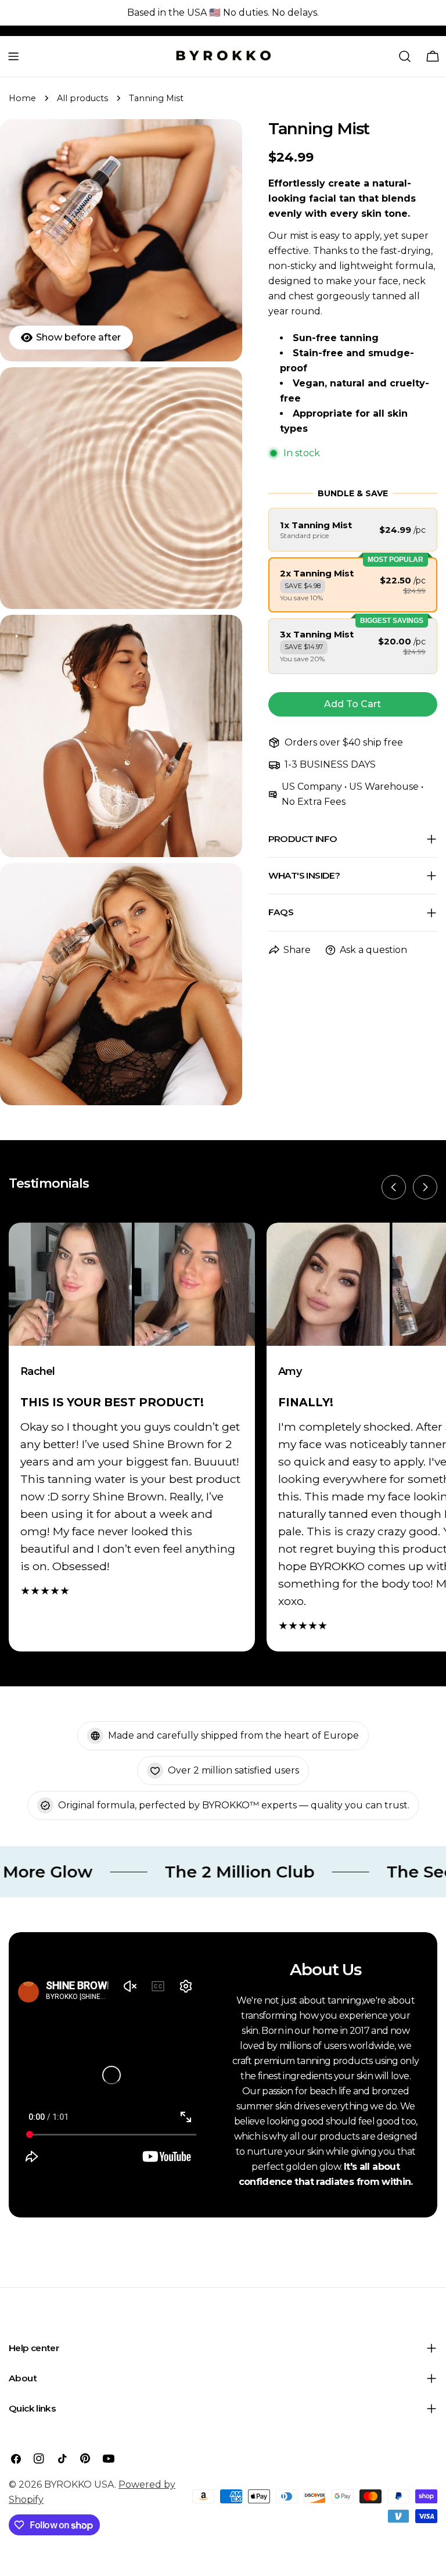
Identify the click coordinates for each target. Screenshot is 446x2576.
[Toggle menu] (13, 56)
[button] (353, 530)
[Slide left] (394, 1187)
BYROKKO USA (79, 2484)
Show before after (78, 337)
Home (22, 98)
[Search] (405, 56)
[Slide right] (425, 1187)
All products (82, 98)
